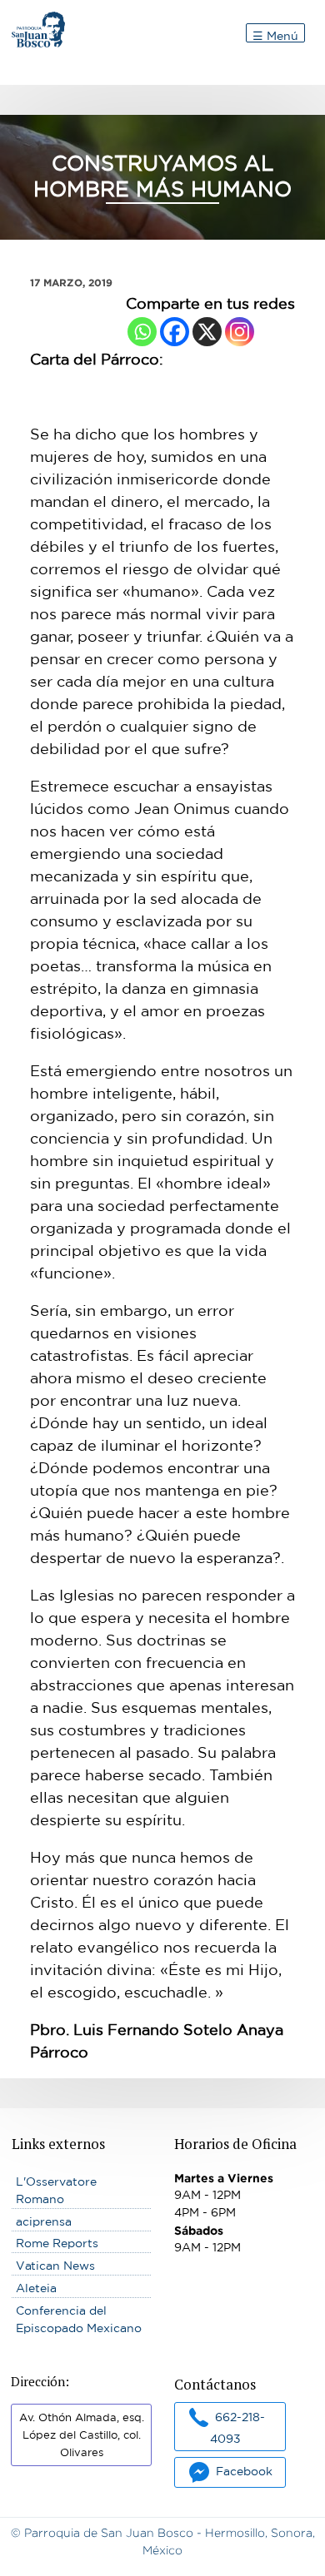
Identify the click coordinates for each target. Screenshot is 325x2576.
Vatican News (55, 2266)
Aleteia (36, 2288)
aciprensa (44, 2221)
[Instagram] (240, 332)
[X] (207, 332)
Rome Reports (57, 2243)
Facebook (244, 2471)
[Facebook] (175, 332)
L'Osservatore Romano (56, 2190)
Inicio (27, 20)
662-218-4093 (237, 2427)
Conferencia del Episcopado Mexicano (79, 2319)
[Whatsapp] (142, 332)
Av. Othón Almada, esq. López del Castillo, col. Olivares (82, 2435)
